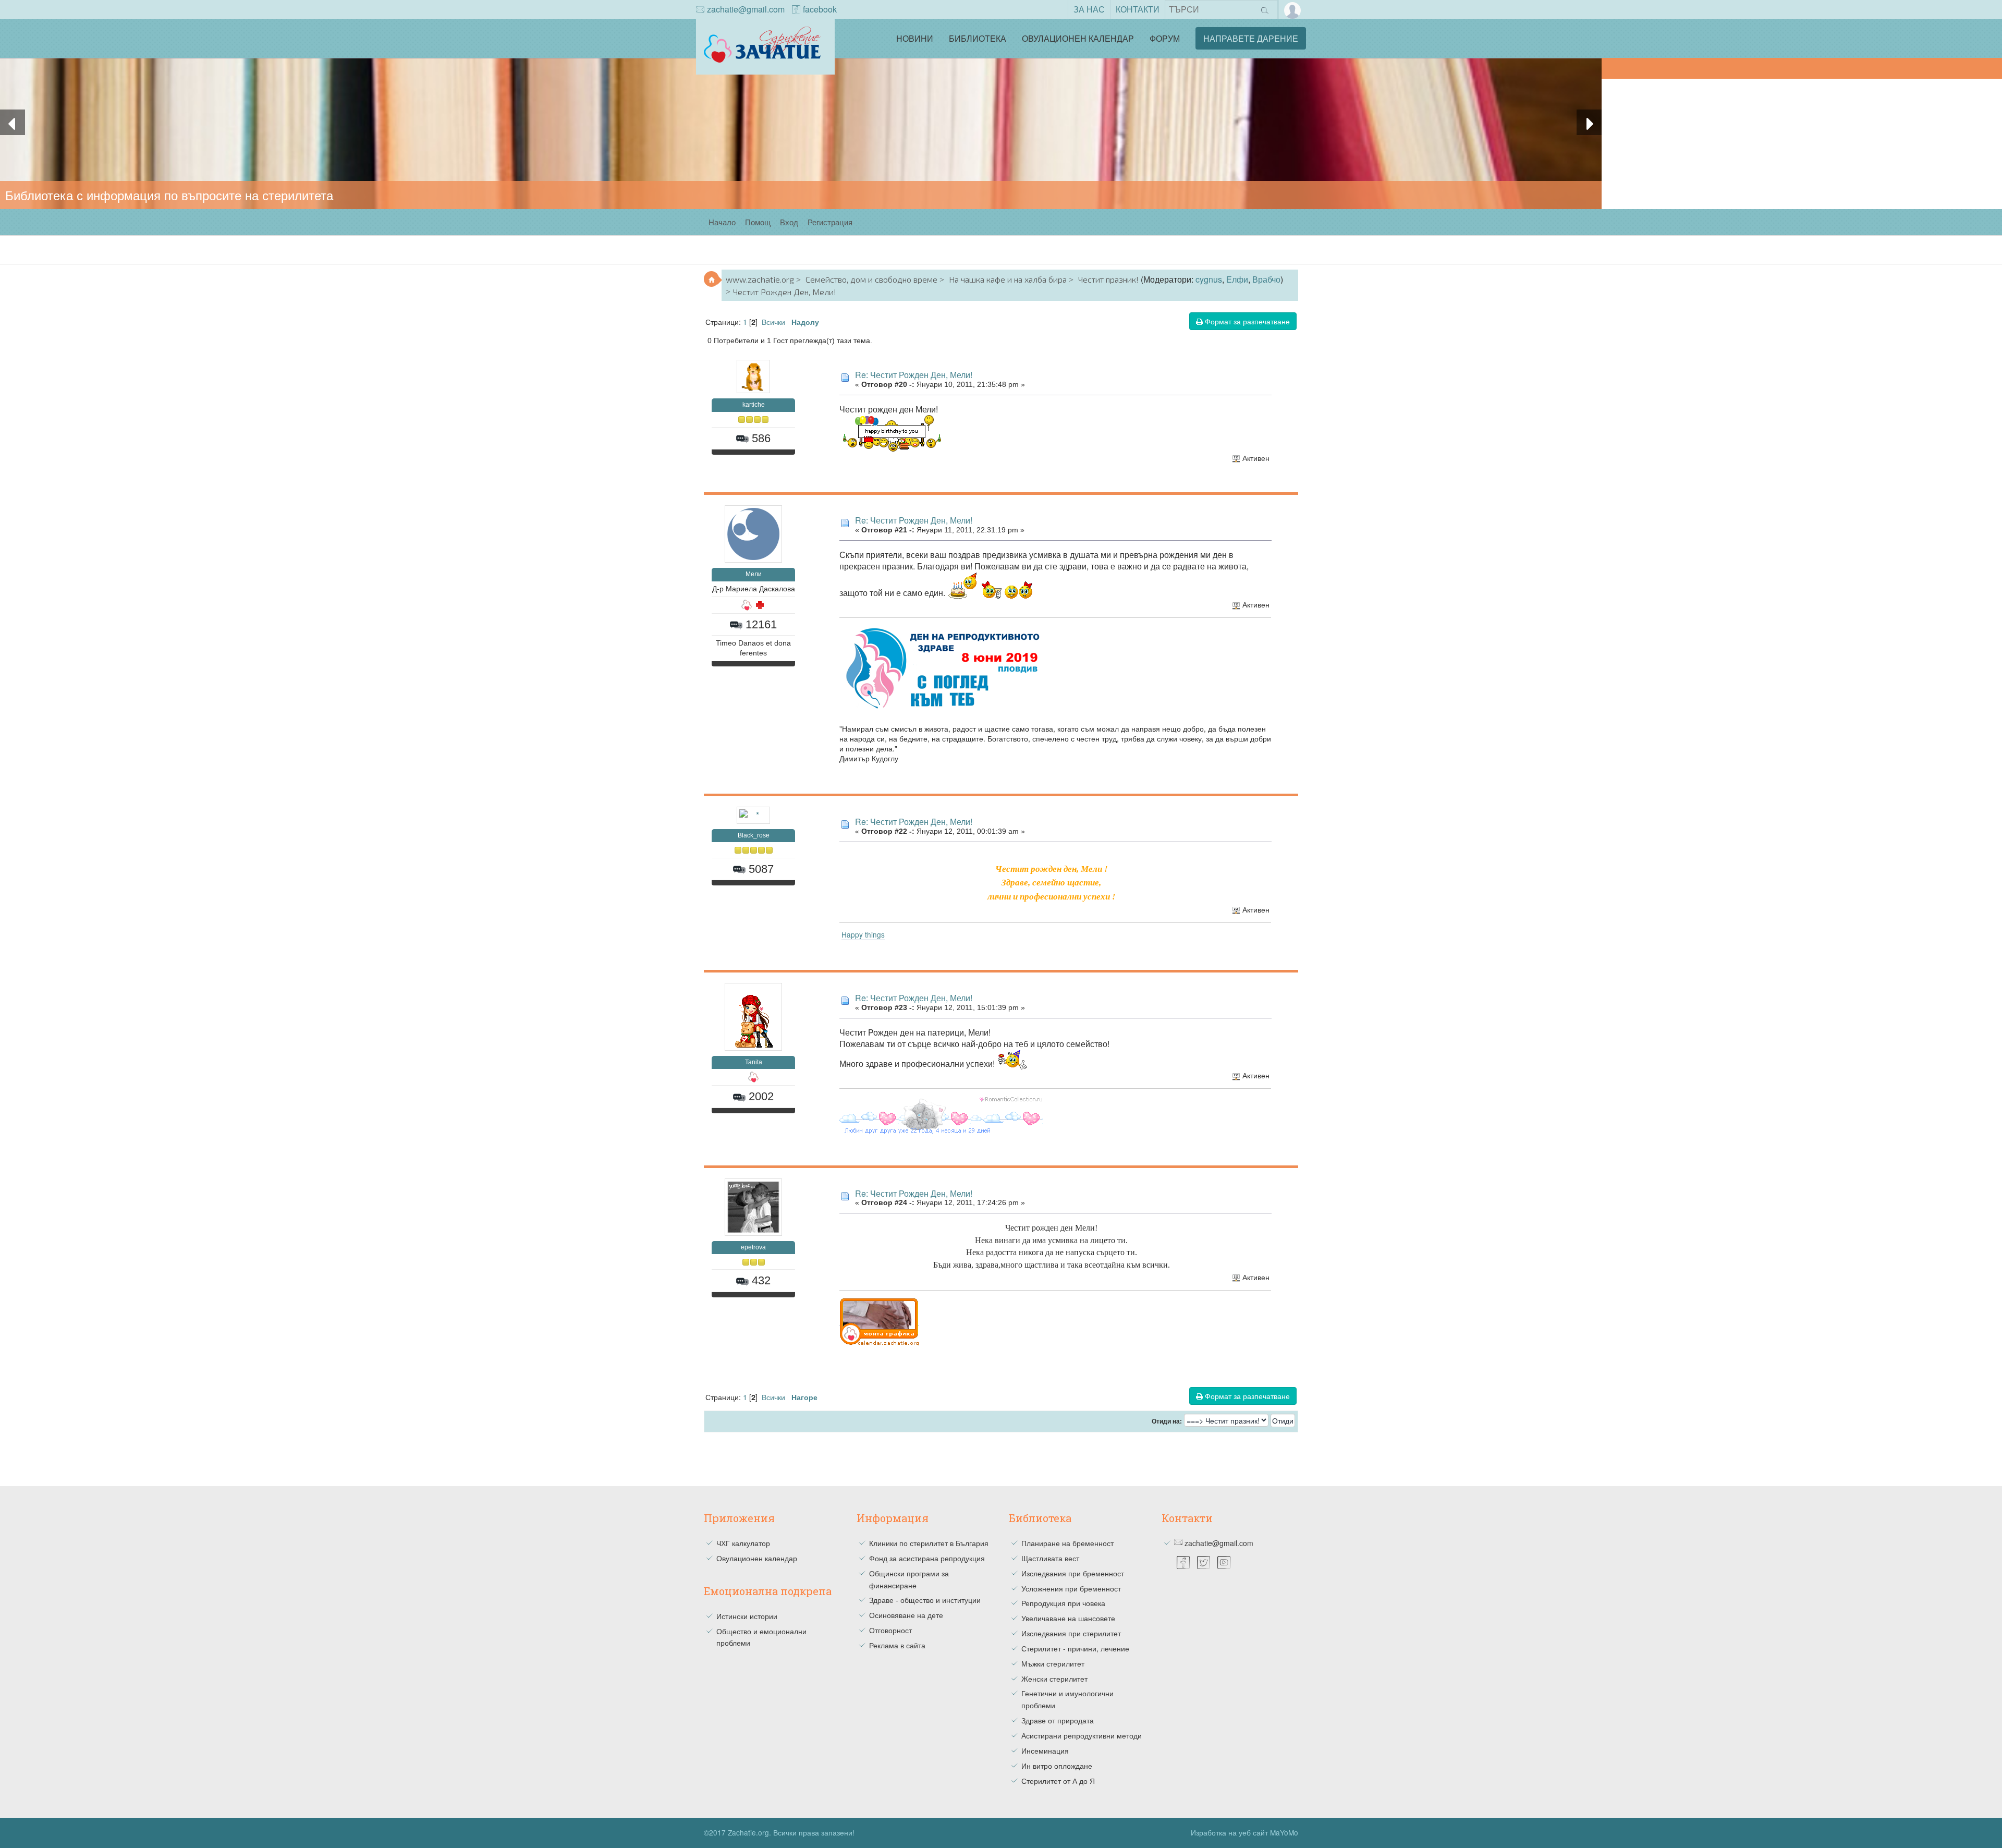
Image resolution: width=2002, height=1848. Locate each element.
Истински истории (747, 1616)
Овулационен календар (1078, 38)
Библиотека (978, 38)
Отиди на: (1167, 1421)
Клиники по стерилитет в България (929, 1543)
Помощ (758, 222)
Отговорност (890, 1630)
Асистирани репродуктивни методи (1082, 1735)
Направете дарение (1251, 38)
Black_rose (754, 835)
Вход (789, 222)
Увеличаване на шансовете (1068, 1618)
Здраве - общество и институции (925, 1600)
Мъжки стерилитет (1053, 1663)
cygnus (1209, 279)
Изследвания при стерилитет (1071, 1633)
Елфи (1237, 279)
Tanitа (754, 1062)
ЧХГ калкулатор (743, 1543)
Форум (1165, 38)
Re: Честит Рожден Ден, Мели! (914, 375)
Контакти (1138, 9)
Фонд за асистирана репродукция (927, 1558)
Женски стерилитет (1054, 1679)
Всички (773, 321)
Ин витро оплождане (1057, 1766)
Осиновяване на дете (906, 1615)
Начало (722, 222)
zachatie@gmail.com (746, 9)
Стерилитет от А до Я (1058, 1781)
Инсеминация (1045, 1750)
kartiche (754, 405)
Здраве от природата (1058, 1720)
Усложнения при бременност (1071, 1588)
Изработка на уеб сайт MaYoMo (1244, 1832)
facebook (820, 9)
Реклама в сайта (897, 1645)
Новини (915, 38)
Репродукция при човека (1063, 1603)
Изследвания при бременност (1073, 1573)
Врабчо (1266, 279)
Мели (754, 574)
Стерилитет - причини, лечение (1075, 1648)
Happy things (863, 934)
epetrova (753, 1247)
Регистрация (830, 222)
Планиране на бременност (1067, 1543)
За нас (1089, 9)
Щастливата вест (1050, 1558)
